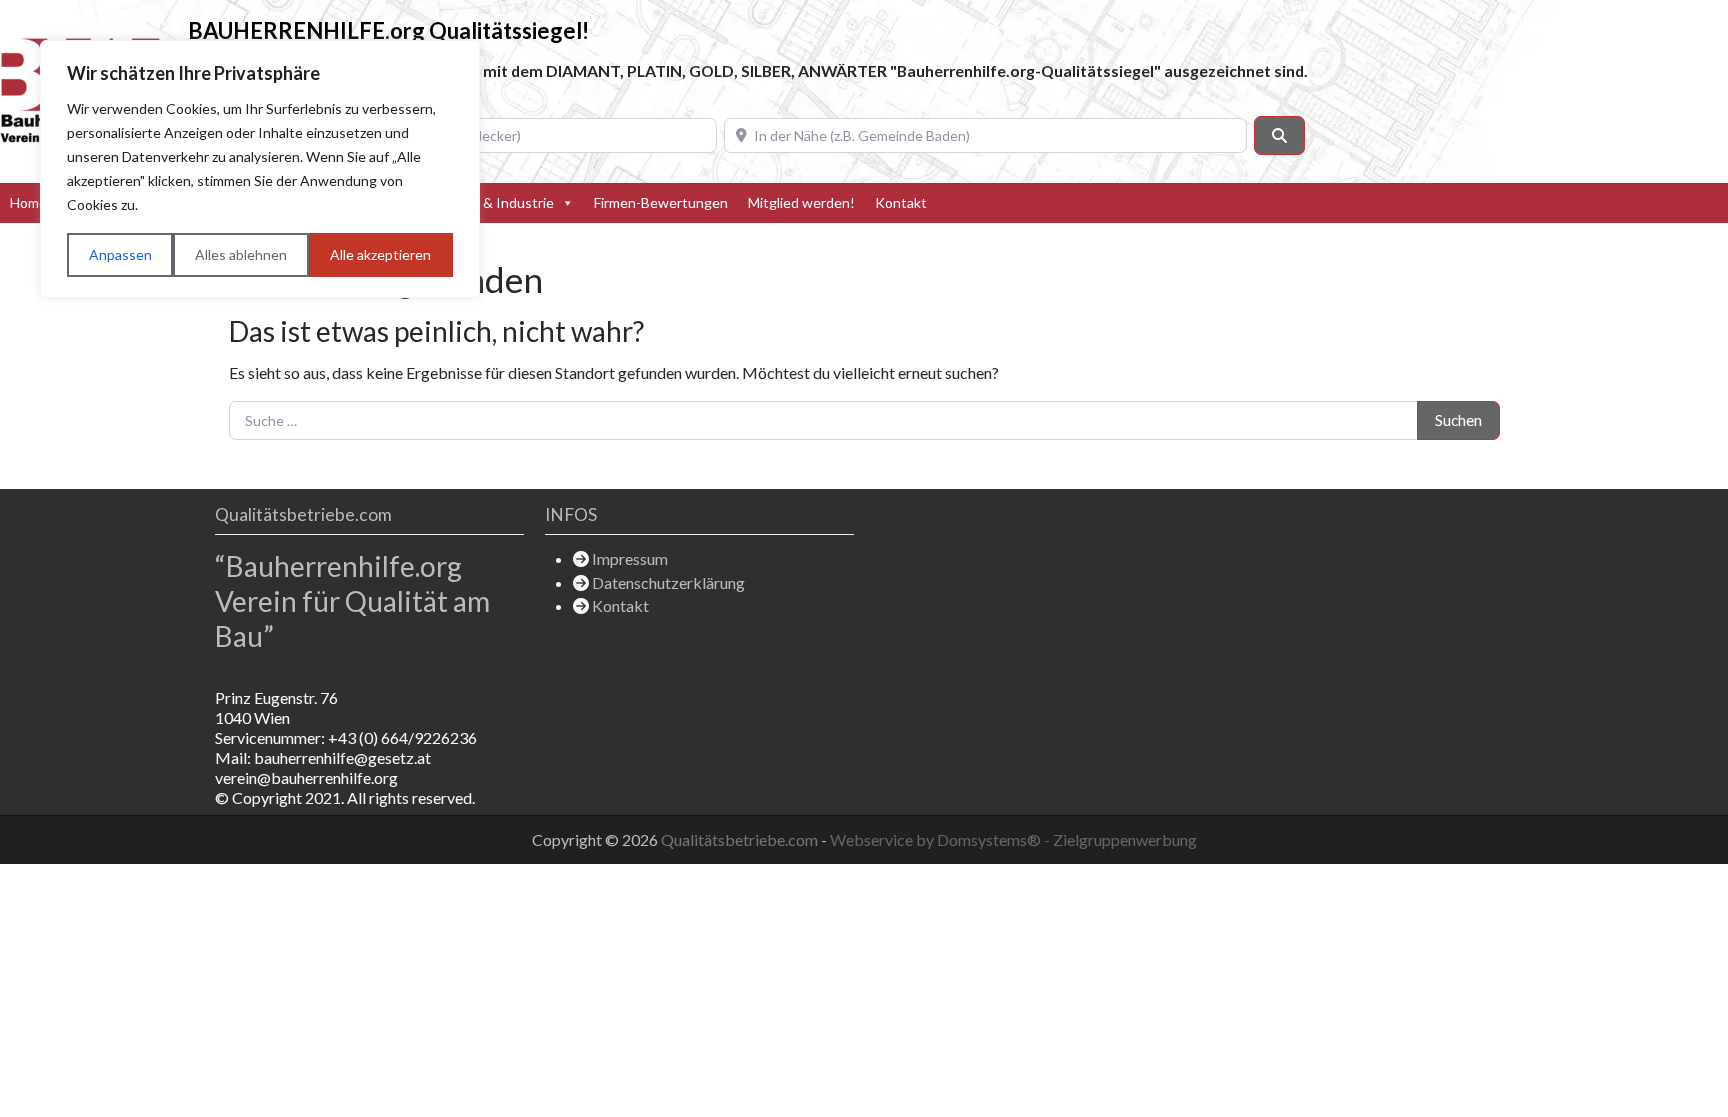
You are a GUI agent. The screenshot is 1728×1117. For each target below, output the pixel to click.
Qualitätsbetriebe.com (741, 839)
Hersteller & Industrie (485, 202)
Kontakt (901, 202)
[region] (260, 169)
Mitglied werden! (801, 202)
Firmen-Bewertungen (661, 202)
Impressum (630, 558)
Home (28, 202)
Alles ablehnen (241, 254)
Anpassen (120, 254)
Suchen (1458, 420)
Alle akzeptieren (380, 254)
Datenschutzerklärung (668, 582)
